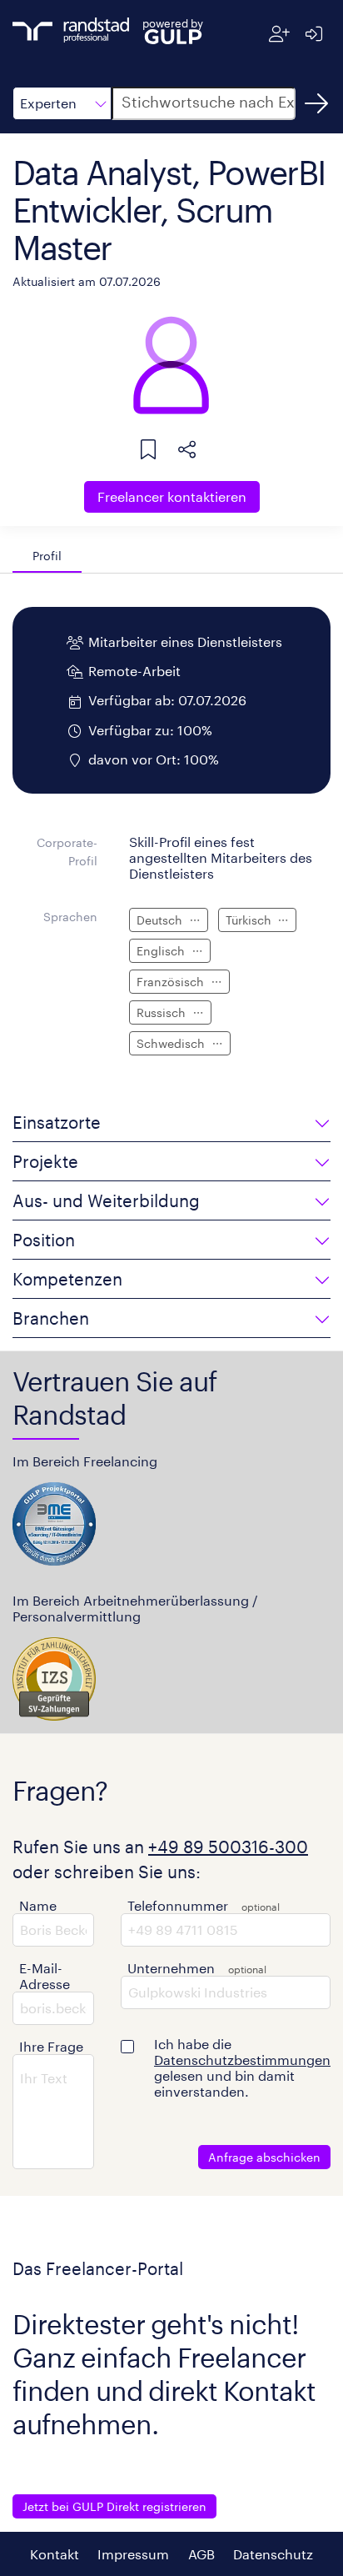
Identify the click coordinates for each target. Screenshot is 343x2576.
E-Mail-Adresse (45, 1976)
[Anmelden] (313, 34)
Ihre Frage (51, 2046)
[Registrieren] (279, 34)
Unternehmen (171, 1968)
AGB (201, 2554)
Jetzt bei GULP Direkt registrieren (114, 2506)
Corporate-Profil (67, 852)
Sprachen (70, 917)
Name (38, 1905)
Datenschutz (273, 2554)
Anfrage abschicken (264, 2157)
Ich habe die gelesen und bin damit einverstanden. (242, 2067)
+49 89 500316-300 (228, 1847)
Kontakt (55, 2554)
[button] (62, 103)
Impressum (133, 2554)
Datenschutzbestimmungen (242, 2060)
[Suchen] (316, 103)
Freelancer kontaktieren (172, 496)
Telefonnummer (178, 1905)
